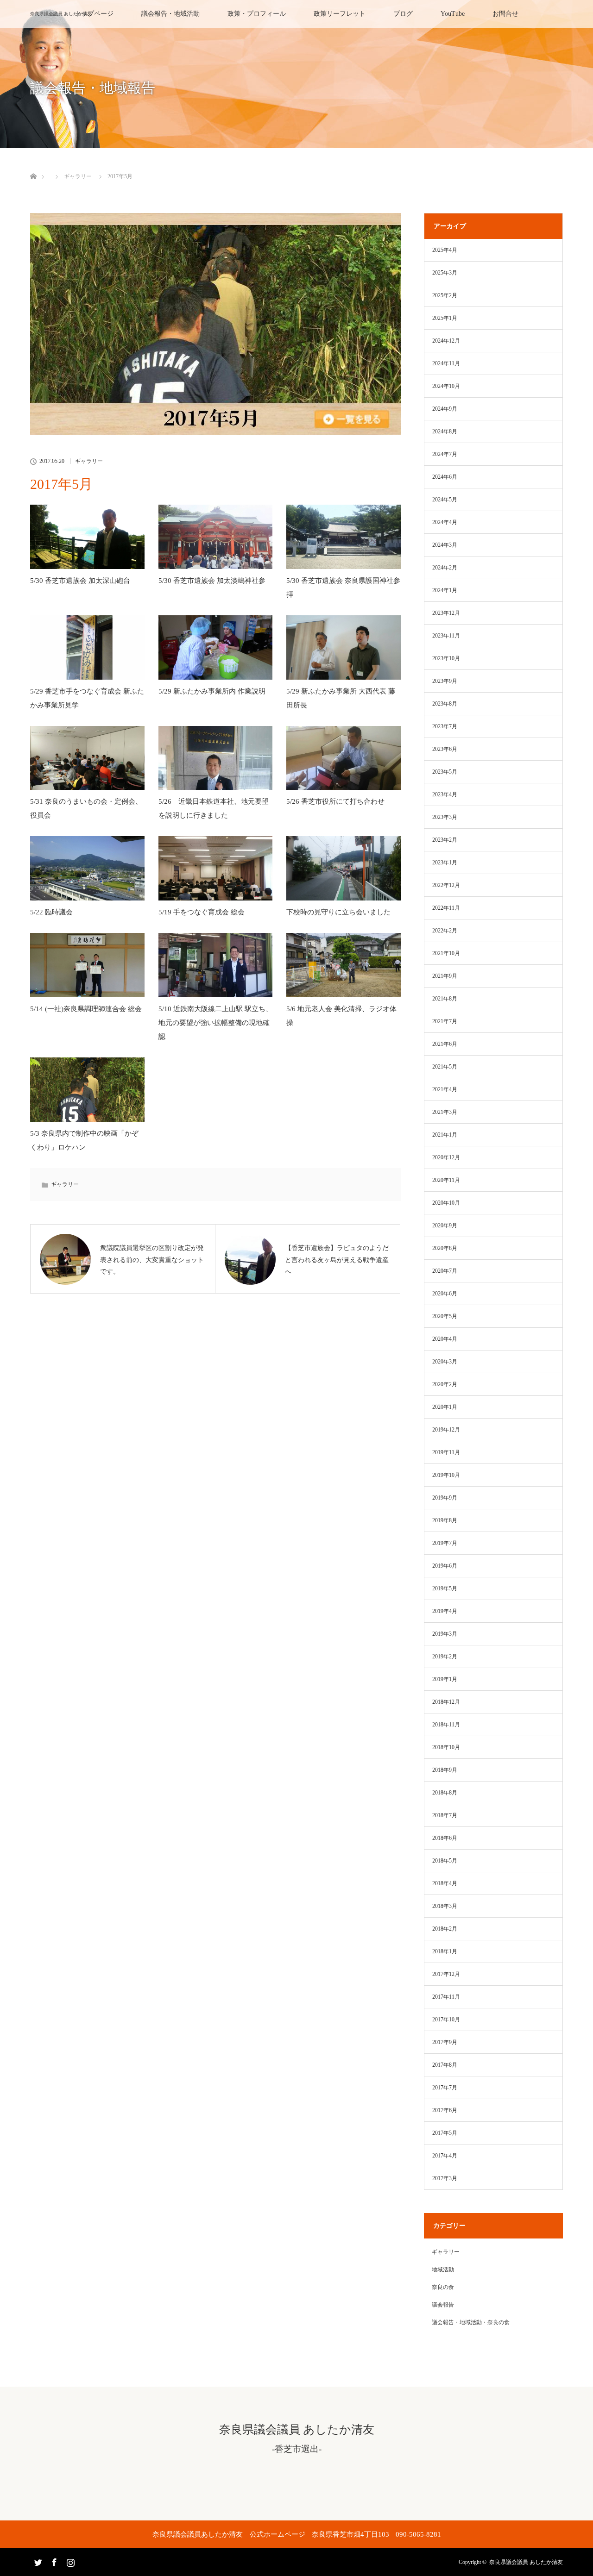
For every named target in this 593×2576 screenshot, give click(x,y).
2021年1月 (445, 1135)
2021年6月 (445, 1044)
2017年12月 (446, 1974)
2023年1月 (445, 863)
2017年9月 (445, 2042)
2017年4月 (445, 2156)
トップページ (94, 14)
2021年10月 (446, 953)
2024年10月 (446, 386)
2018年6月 (445, 1838)
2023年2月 (445, 840)
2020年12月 (446, 1157)
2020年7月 (445, 1271)
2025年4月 (445, 250)
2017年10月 (446, 2020)
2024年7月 (445, 454)
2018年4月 (445, 1883)
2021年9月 (445, 976)
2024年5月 (445, 500)
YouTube (453, 14)
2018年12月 (446, 1702)
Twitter (37, 2561)
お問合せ (505, 14)
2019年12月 (446, 1430)
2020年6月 (445, 1294)
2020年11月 (446, 1180)
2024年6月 (445, 477)
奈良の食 (443, 2287)
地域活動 (443, 2270)
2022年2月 (445, 931)
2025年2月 (445, 295)
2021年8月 (445, 999)
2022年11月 (446, 908)
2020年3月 (445, 1362)
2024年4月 (445, 522)
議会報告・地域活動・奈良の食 (471, 2322)
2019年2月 (445, 1657)
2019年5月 (445, 1588)
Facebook (53, 2561)
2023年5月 (445, 772)
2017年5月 (445, 2133)
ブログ (403, 14)
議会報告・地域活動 (170, 14)
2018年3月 (445, 1906)
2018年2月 (445, 1929)
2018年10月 (446, 1747)
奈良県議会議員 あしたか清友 (61, 14)
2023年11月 (446, 636)
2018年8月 (445, 1793)
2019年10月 (446, 1475)
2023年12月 (446, 613)
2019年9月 (445, 1498)
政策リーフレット (340, 14)
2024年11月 (446, 363)
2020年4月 (445, 1339)
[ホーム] (33, 166)
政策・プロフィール (257, 14)
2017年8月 (445, 2065)
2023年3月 (445, 817)
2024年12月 (446, 341)
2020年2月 (445, 1384)
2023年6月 (445, 749)
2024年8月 (445, 431)
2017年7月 (445, 2088)
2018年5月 (445, 1861)
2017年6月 (445, 2110)
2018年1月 (445, 1951)
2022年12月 (446, 885)
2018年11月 (446, 1725)
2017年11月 (446, 1997)
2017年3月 (445, 2178)
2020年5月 (445, 1316)
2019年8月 (445, 1520)
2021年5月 (445, 1067)
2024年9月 (445, 409)
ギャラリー (78, 176)
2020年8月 (445, 1248)
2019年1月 (445, 1679)
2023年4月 (445, 794)
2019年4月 (445, 1611)
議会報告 (443, 2305)
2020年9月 (445, 1225)
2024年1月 (445, 590)
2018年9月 (445, 1770)
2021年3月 (445, 1112)
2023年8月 (445, 704)
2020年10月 (446, 1203)
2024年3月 (445, 545)
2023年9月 (445, 681)
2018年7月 (445, 1815)
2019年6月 (445, 1566)
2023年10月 (446, 658)
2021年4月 (445, 1089)
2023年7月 (445, 726)
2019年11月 (446, 1452)
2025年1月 (445, 318)
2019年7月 (445, 1543)
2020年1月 (445, 1407)
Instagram (69, 2561)
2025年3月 (445, 273)
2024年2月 (445, 568)
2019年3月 (445, 1634)
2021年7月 (445, 1021)
